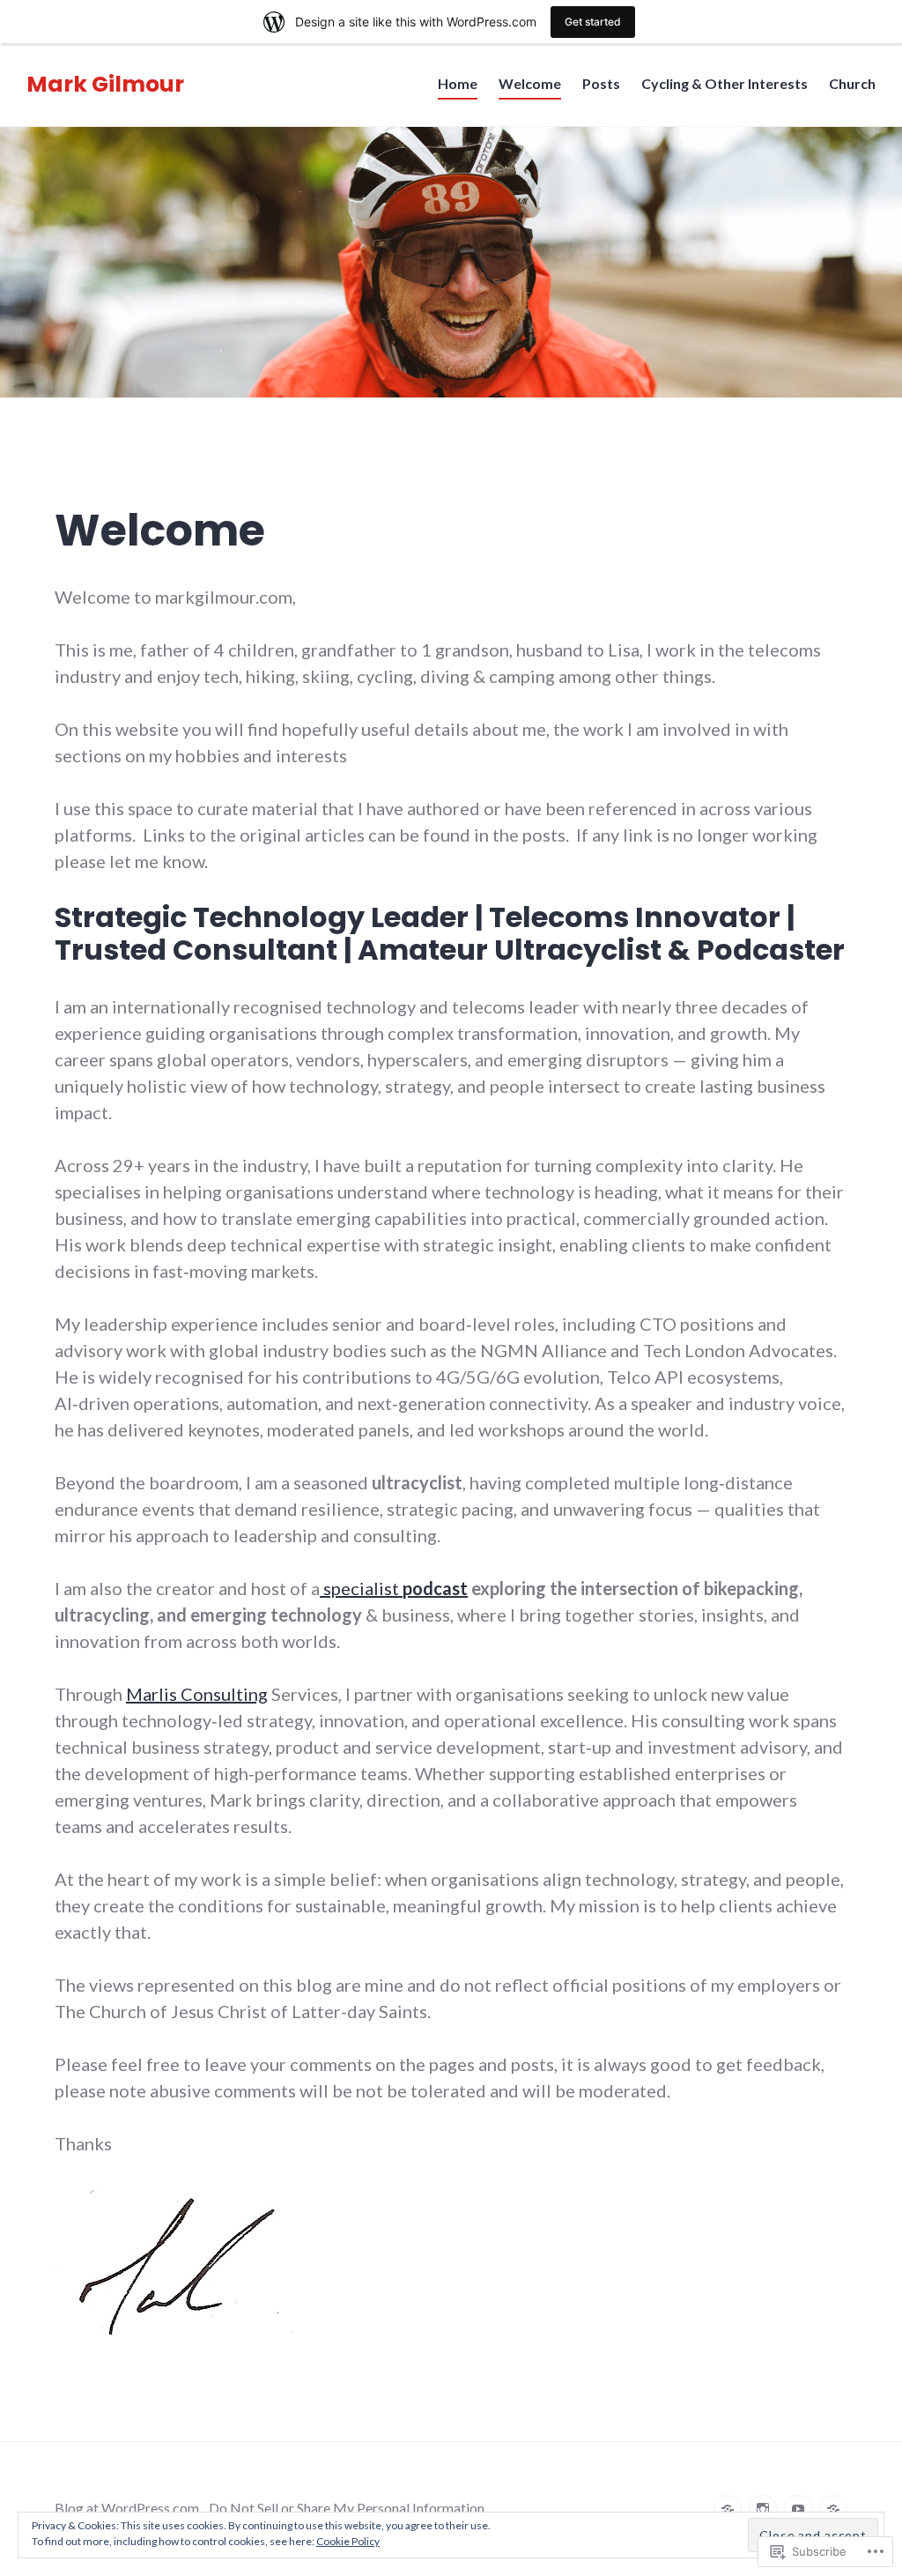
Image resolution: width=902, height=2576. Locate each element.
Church (852, 83)
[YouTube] (798, 2509)
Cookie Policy (348, 2541)
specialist (394, 1588)
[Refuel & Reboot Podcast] (833, 2509)
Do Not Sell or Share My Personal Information (347, 2508)
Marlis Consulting (197, 1694)
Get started (593, 22)
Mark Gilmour (105, 84)
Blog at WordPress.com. (128, 2508)
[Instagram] (763, 2509)
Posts (601, 83)
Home (458, 83)
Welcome (530, 83)
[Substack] (728, 2509)
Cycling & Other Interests (725, 83)
